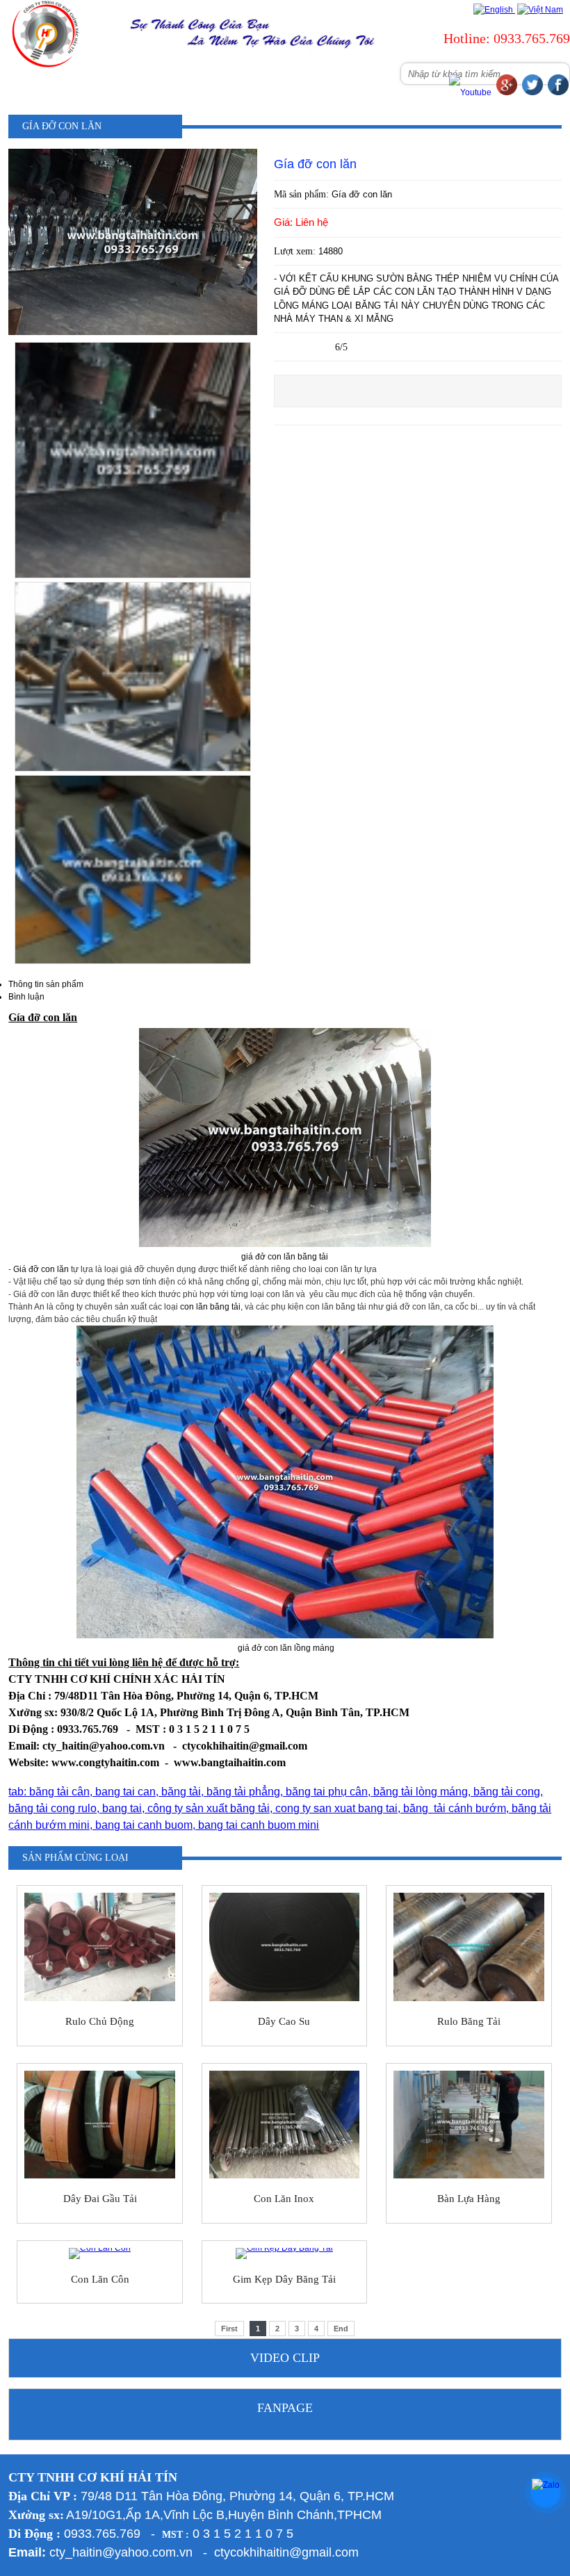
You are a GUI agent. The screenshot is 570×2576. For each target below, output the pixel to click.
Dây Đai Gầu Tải (100, 2199)
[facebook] (558, 92)
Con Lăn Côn (100, 2279)
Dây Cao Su (284, 2021)
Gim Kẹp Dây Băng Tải (284, 2279)
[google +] (507, 92)
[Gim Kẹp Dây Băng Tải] (285, 2253)
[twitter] (532, 92)
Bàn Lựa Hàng (469, 2199)
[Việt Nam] (539, 10)
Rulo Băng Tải (469, 2021)
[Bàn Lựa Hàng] (469, 2125)
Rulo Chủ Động (100, 2021)
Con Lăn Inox (284, 2199)
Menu (88, 85)
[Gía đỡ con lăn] (133, 332)
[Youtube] (470, 92)
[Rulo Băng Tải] (469, 1947)
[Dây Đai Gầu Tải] (100, 2125)
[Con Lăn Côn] (100, 2253)
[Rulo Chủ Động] (100, 1947)
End (341, 2329)
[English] (493, 10)
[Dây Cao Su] (285, 1947)
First (229, 2329)
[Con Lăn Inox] (285, 2125)
